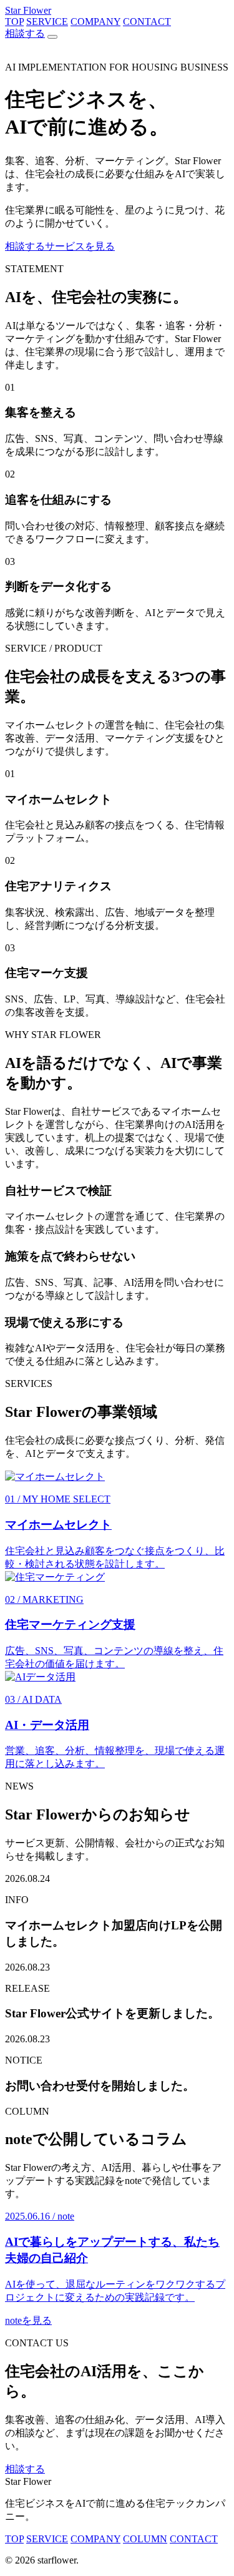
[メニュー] (52, 37)
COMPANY (95, 22)
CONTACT (147, 22)
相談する (25, 33)
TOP (14, 22)
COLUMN (145, 2539)
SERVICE (47, 22)
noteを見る (28, 2320)
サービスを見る (80, 246)
